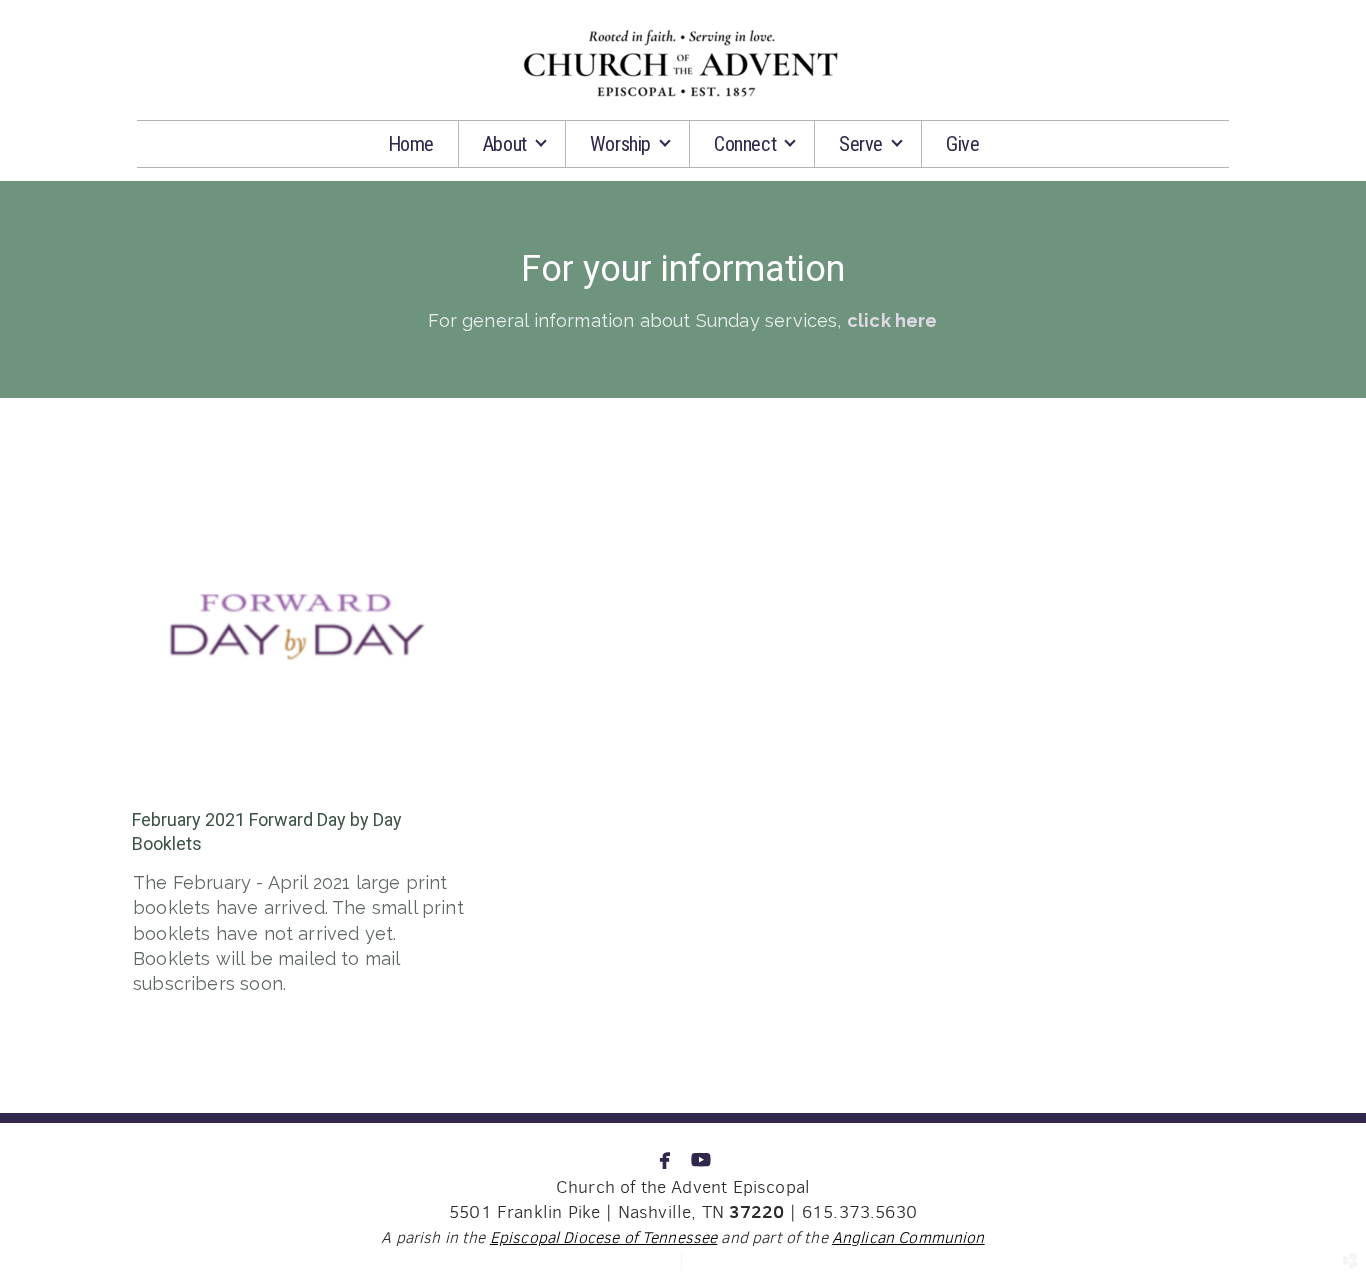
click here (892, 320)
